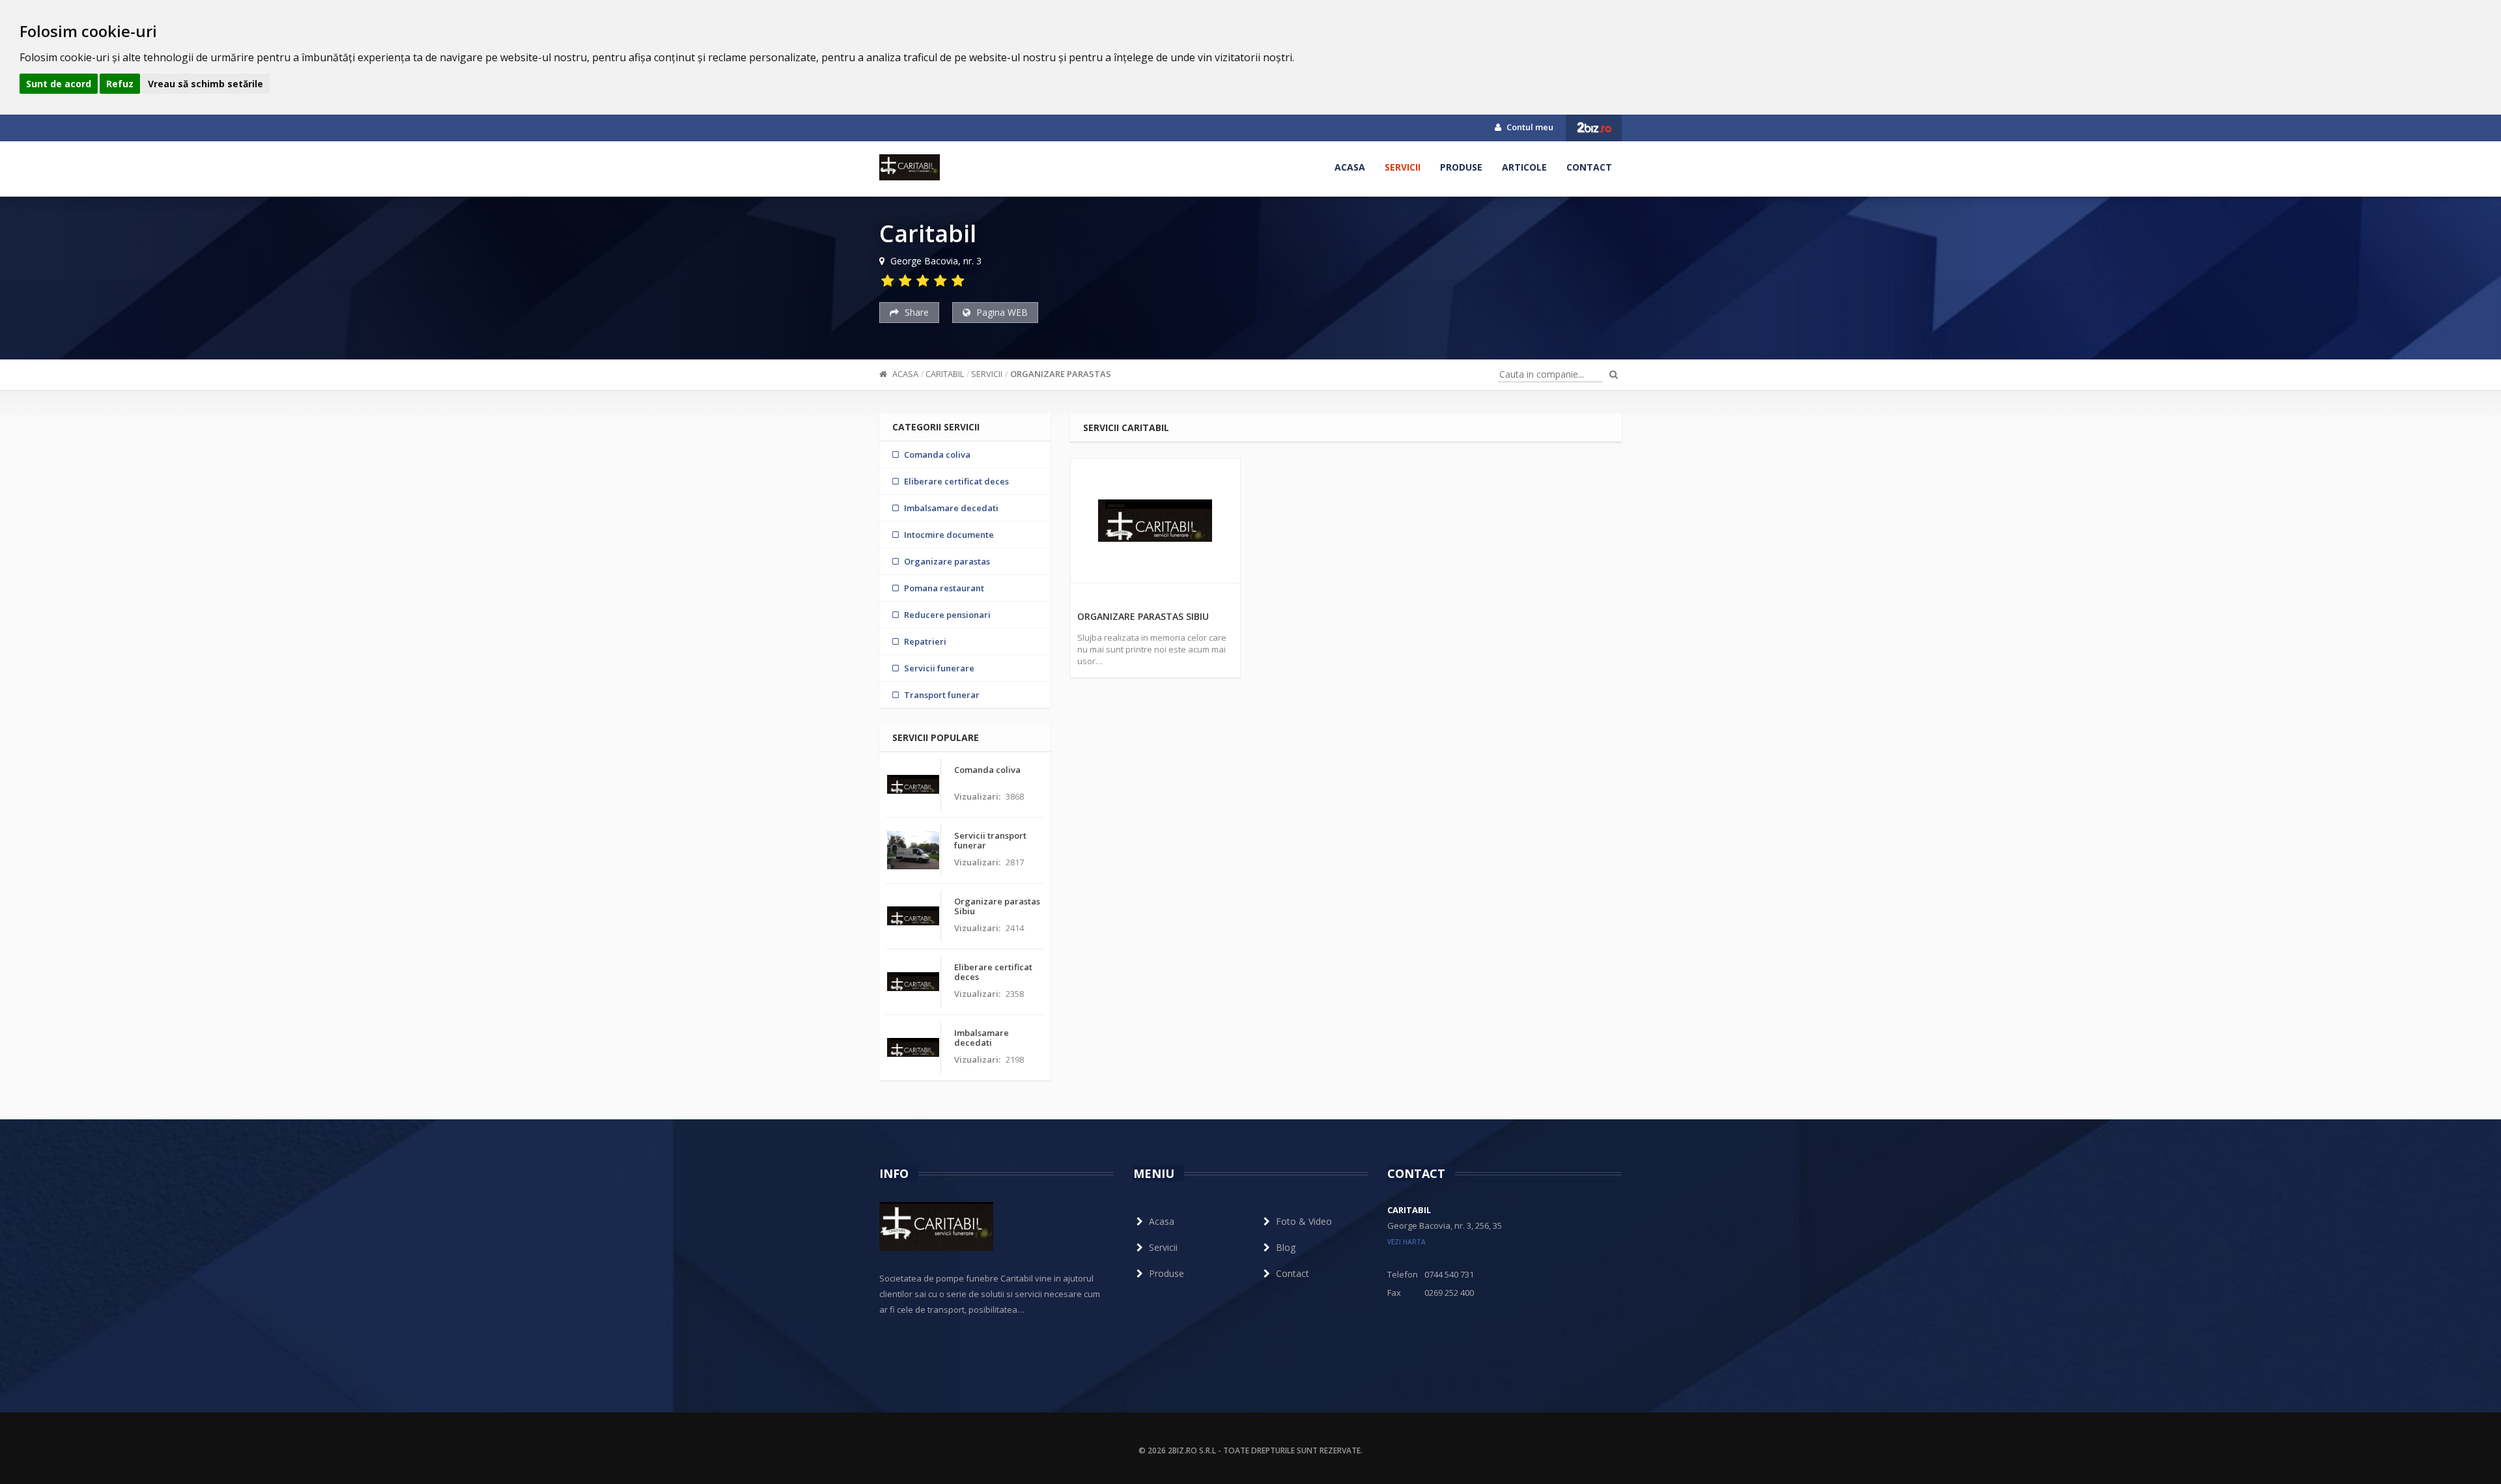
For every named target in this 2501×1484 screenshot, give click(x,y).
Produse (1461, 167)
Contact (1589, 167)
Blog (1286, 1247)
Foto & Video (1304, 1221)
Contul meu (1529, 127)
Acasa (1350, 167)
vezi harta (1406, 1242)
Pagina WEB (1001, 312)
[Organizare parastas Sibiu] (1155, 521)
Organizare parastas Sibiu (1143, 616)
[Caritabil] (910, 167)
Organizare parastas (1061, 374)
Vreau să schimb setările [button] (205, 84)
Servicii (1403, 167)
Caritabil (945, 374)
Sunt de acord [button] (59, 84)
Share (915, 312)
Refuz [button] (120, 84)
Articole (1524, 167)
